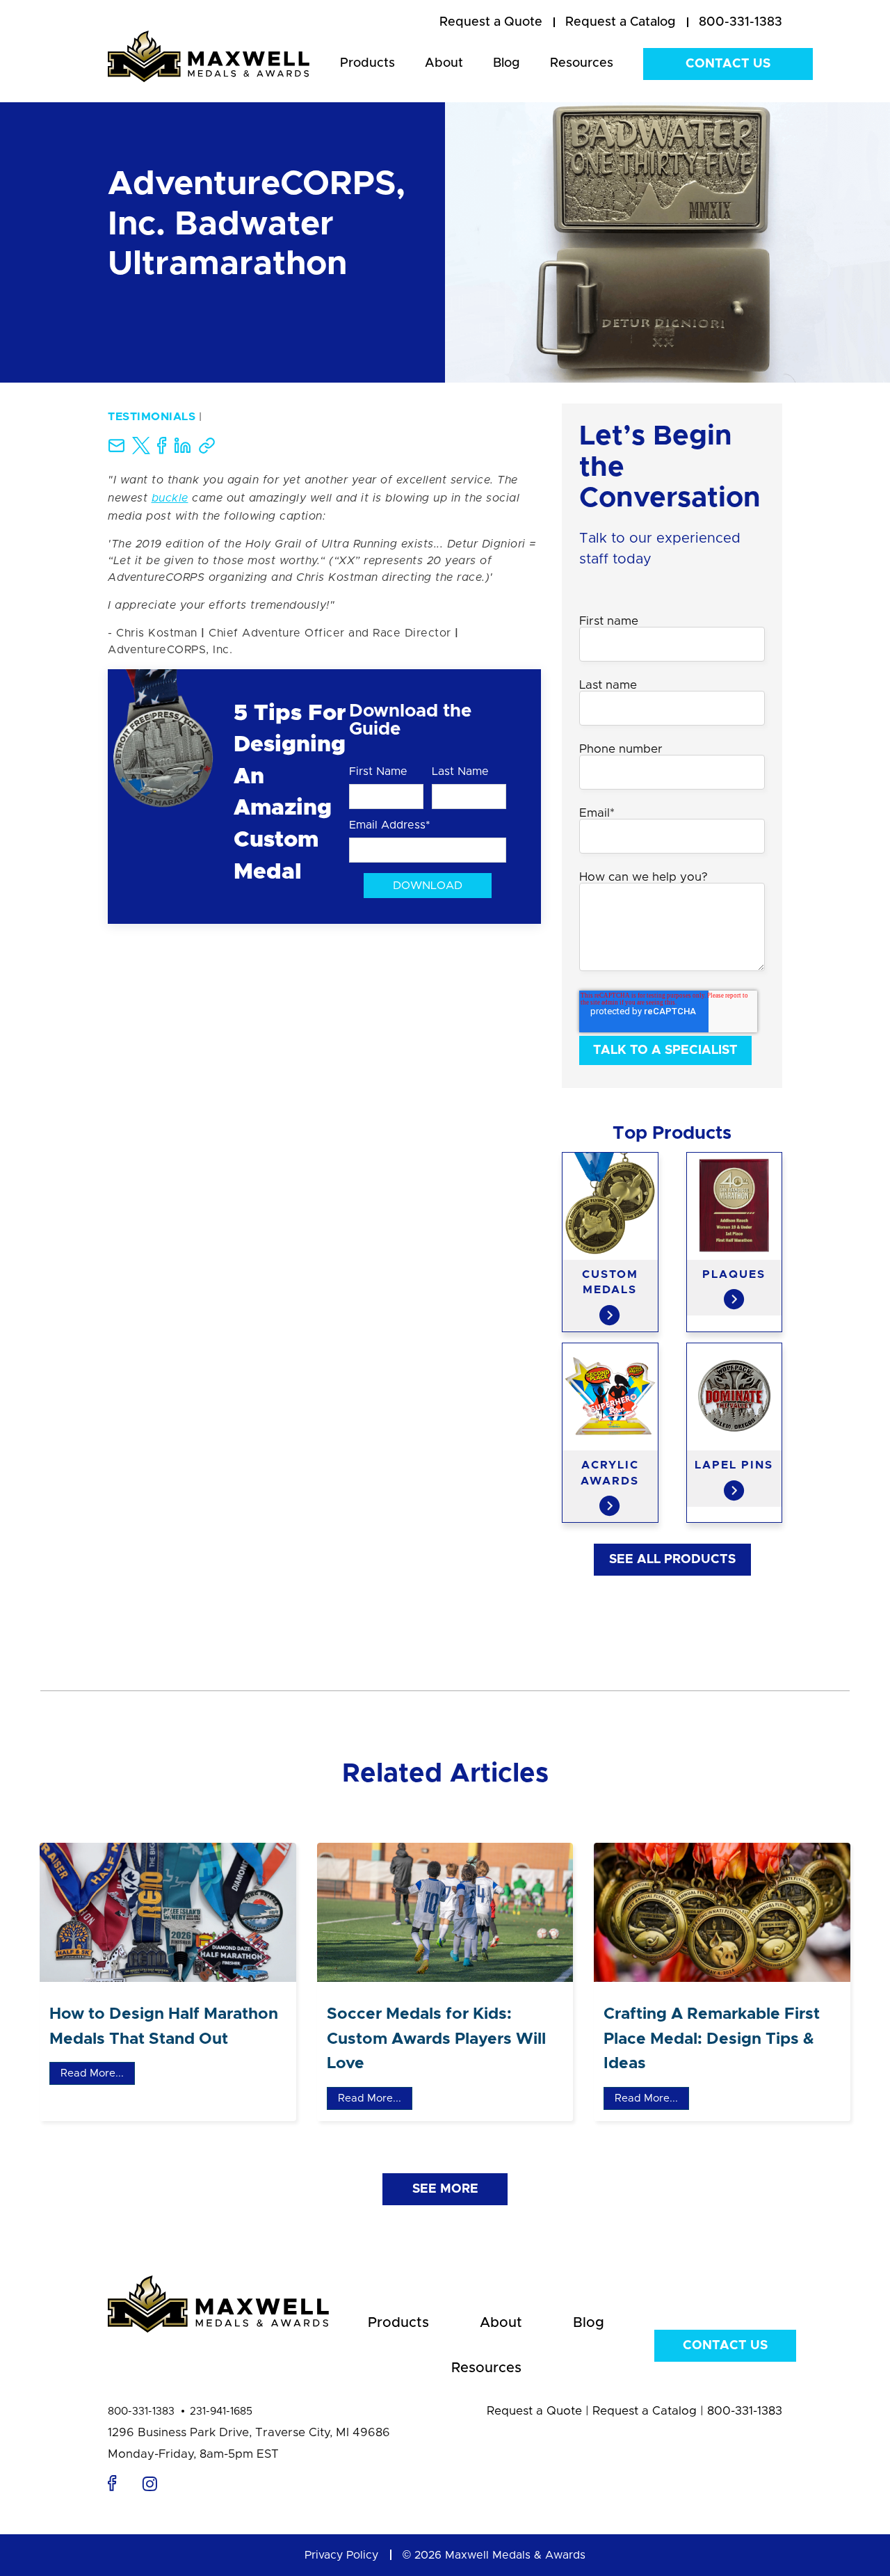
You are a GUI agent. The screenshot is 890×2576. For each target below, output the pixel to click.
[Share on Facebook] (162, 451)
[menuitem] (491, 23)
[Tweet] (141, 451)
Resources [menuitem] (582, 63)
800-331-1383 (141, 2411)
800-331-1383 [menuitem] (741, 22)
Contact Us (728, 64)
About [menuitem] (444, 63)
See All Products (672, 1560)
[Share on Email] (116, 451)
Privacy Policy (341, 2555)
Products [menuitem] (367, 63)
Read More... (92, 2073)
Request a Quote (534, 2411)
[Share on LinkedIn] (183, 451)
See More (445, 2189)
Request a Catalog (645, 2411)
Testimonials (152, 417)
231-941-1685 (221, 2411)
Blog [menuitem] (507, 63)
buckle (170, 498)
